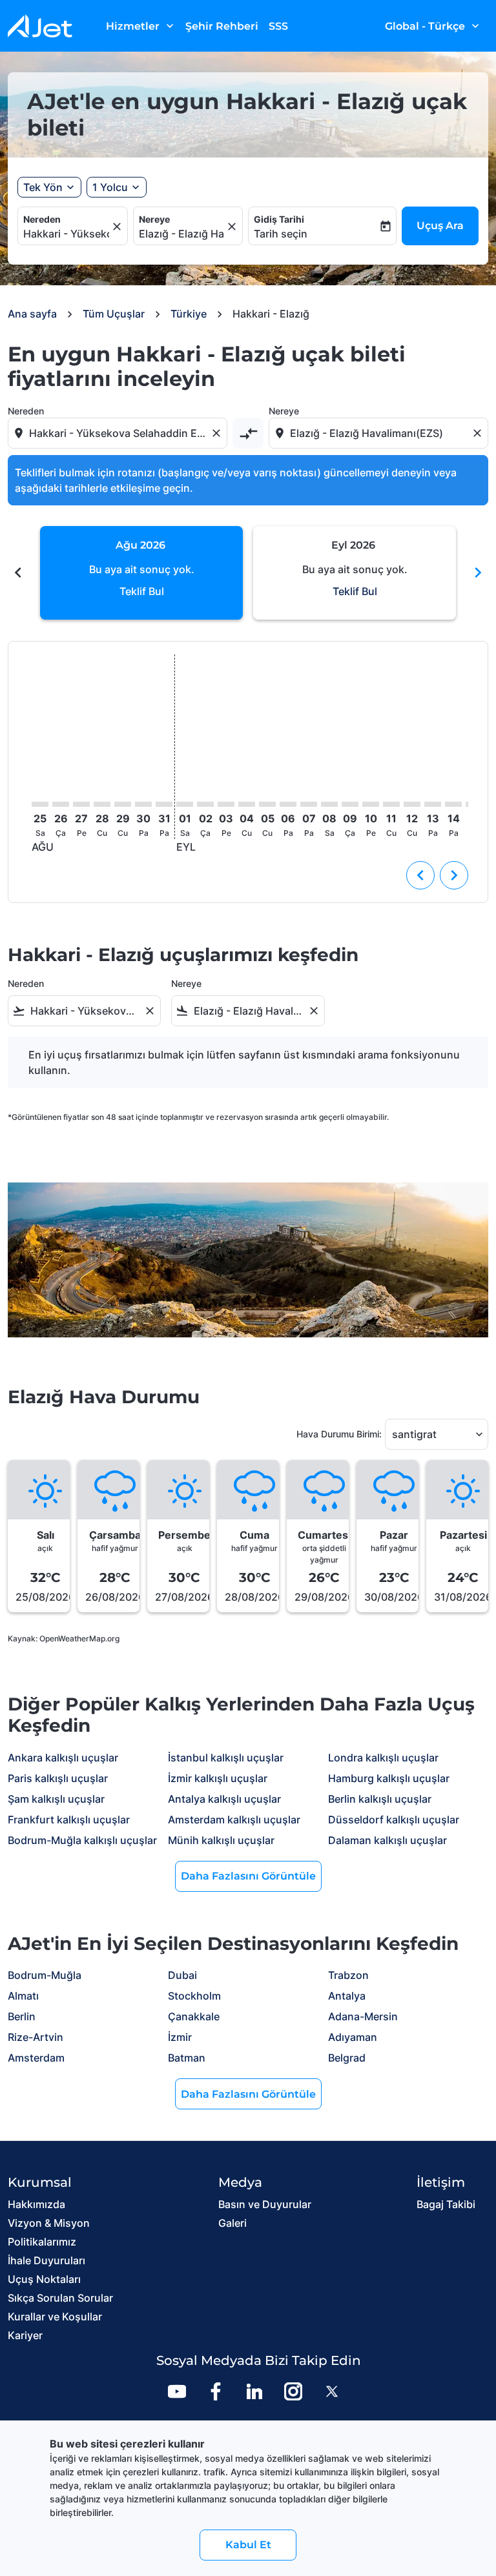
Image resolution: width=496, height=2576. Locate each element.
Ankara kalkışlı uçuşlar (63, 1758)
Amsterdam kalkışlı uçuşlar (234, 1820)
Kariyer (25, 2335)
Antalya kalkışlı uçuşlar (224, 1799)
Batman (187, 2058)
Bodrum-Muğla (45, 1975)
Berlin (22, 2016)
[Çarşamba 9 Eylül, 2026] (350, 804)
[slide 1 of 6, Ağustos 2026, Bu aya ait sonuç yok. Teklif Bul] (141, 573)
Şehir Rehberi (222, 26)
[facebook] (216, 2391)
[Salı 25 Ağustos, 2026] (40, 804)
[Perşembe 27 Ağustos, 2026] (81, 804)
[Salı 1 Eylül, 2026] (185, 804)
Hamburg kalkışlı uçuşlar (389, 1778)
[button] (117, 187)
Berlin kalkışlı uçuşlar (380, 1799)
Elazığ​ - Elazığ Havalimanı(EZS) (182, 234)
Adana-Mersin (363, 2016)
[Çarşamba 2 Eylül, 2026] (205, 804)
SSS (278, 26)
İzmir (180, 2037)
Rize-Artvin (36, 2037)
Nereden (42, 219)
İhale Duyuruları (46, 2260)
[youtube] (177, 2391)
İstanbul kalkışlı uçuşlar (226, 1758)
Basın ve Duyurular (265, 2204)
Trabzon (348, 1975)
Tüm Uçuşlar (114, 314)
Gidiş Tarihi (279, 219)
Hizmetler (141, 26)
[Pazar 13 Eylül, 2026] (433, 804)
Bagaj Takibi (446, 2204)
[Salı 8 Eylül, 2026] (329, 804)
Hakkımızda (36, 2204)
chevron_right (478, 573)
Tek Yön (43, 187)
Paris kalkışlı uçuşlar (58, 1778)
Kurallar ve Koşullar (55, 2317)
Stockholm (194, 1996)
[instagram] (293, 2391)
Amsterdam (36, 2058)
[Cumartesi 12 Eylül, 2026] (412, 804)
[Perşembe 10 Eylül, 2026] (371, 804)
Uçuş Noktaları (44, 2279)
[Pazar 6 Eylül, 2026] (288, 804)
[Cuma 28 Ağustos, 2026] (102, 804)
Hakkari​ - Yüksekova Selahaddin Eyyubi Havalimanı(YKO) (66, 234)
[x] (332, 2391)
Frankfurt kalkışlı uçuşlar (69, 1820)
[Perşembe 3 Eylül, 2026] (226, 804)
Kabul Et (248, 2545)
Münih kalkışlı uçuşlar (221, 1840)
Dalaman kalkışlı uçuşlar (387, 1840)
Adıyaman (353, 2037)
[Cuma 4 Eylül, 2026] (247, 804)
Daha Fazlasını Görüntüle (248, 1876)
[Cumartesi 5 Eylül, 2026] (267, 804)
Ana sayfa (32, 314)
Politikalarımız (42, 2242)
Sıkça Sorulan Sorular (60, 2298)
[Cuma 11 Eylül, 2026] (391, 804)
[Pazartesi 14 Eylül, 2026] (453, 804)
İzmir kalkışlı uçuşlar (218, 1778)
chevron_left (18, 573)
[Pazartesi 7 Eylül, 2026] (309, 804)
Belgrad (347, 2058)
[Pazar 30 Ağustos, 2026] (143, 804)
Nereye (154, 219)
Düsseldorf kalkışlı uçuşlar (394, 1820)
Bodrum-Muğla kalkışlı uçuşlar (82, 1840)
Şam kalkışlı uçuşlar (56, 1799)
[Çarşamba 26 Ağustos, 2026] (61, 804)
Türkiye (189, 314)
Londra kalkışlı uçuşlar (383, 1758)
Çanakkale (194, 2016)
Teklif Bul (142, 591)
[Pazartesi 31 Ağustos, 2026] (164, 804)
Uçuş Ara (440, 226)
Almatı (23, 1996)
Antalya (347, 1996)
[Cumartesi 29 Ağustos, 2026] (123, 804)
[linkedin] (254, 2391)
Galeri (232, 2223)
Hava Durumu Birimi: (339, 1434)
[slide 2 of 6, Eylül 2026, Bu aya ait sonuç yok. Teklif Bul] (355, 573)
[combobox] (119, 433)
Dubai (182, 1975)
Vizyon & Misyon (49, 2223)
